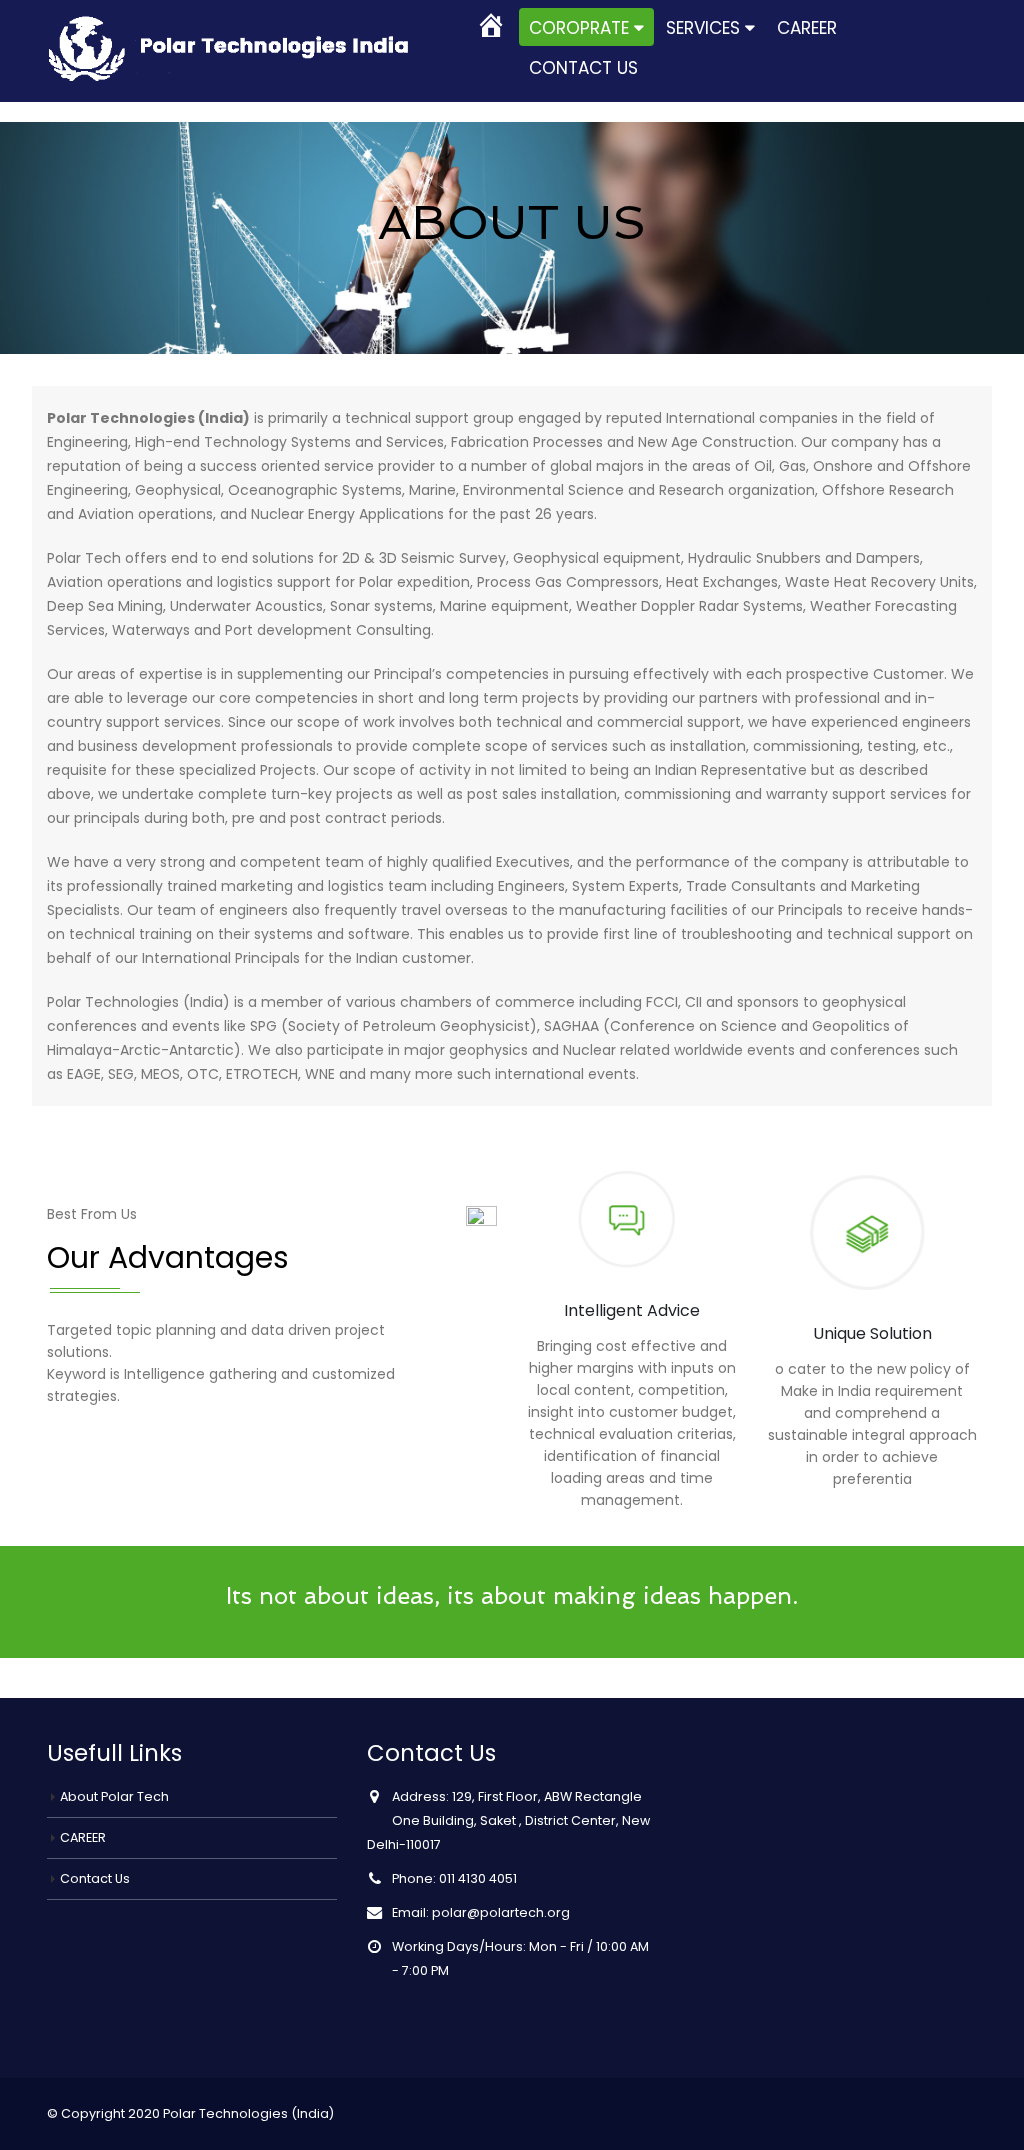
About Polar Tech (114, 1796)
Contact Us (583, 68)
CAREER (807, 28)
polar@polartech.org (501, 1912)
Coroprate (579, 28)
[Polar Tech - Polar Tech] (239, 42)
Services (703, 28)
